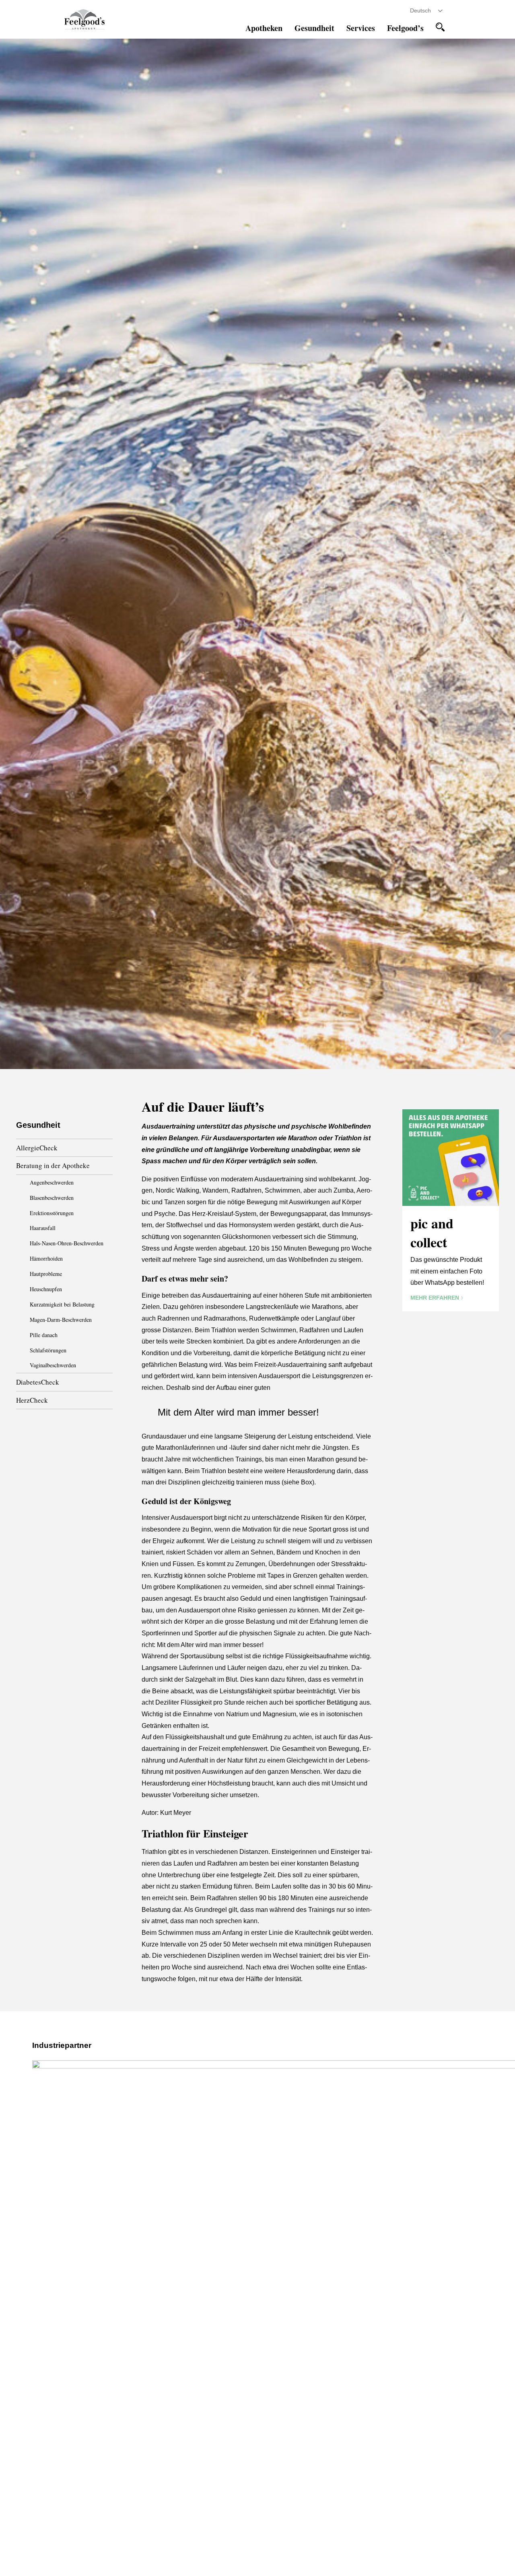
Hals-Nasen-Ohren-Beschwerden (67, 1243)
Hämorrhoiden (46, 1258)
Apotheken (264, 28)
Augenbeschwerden (52, 1182)
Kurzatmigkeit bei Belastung (62, 1304)
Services (361, 28)
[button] (440, 27)
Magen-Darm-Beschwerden (61, 1320)
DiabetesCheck (38, 1382)
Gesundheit (314, 28)
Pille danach (44, 1335)
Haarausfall (43, 1228)
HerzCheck (32, 1400)
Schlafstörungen (48, 1350)
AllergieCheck (37, 1148)
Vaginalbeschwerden (53, 1365)
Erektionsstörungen (52, 1213)
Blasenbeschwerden (52, 1198)
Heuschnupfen (46, 1289)
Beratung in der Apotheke (53, 1165)
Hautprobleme (46, 1274)
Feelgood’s (405, 28)
